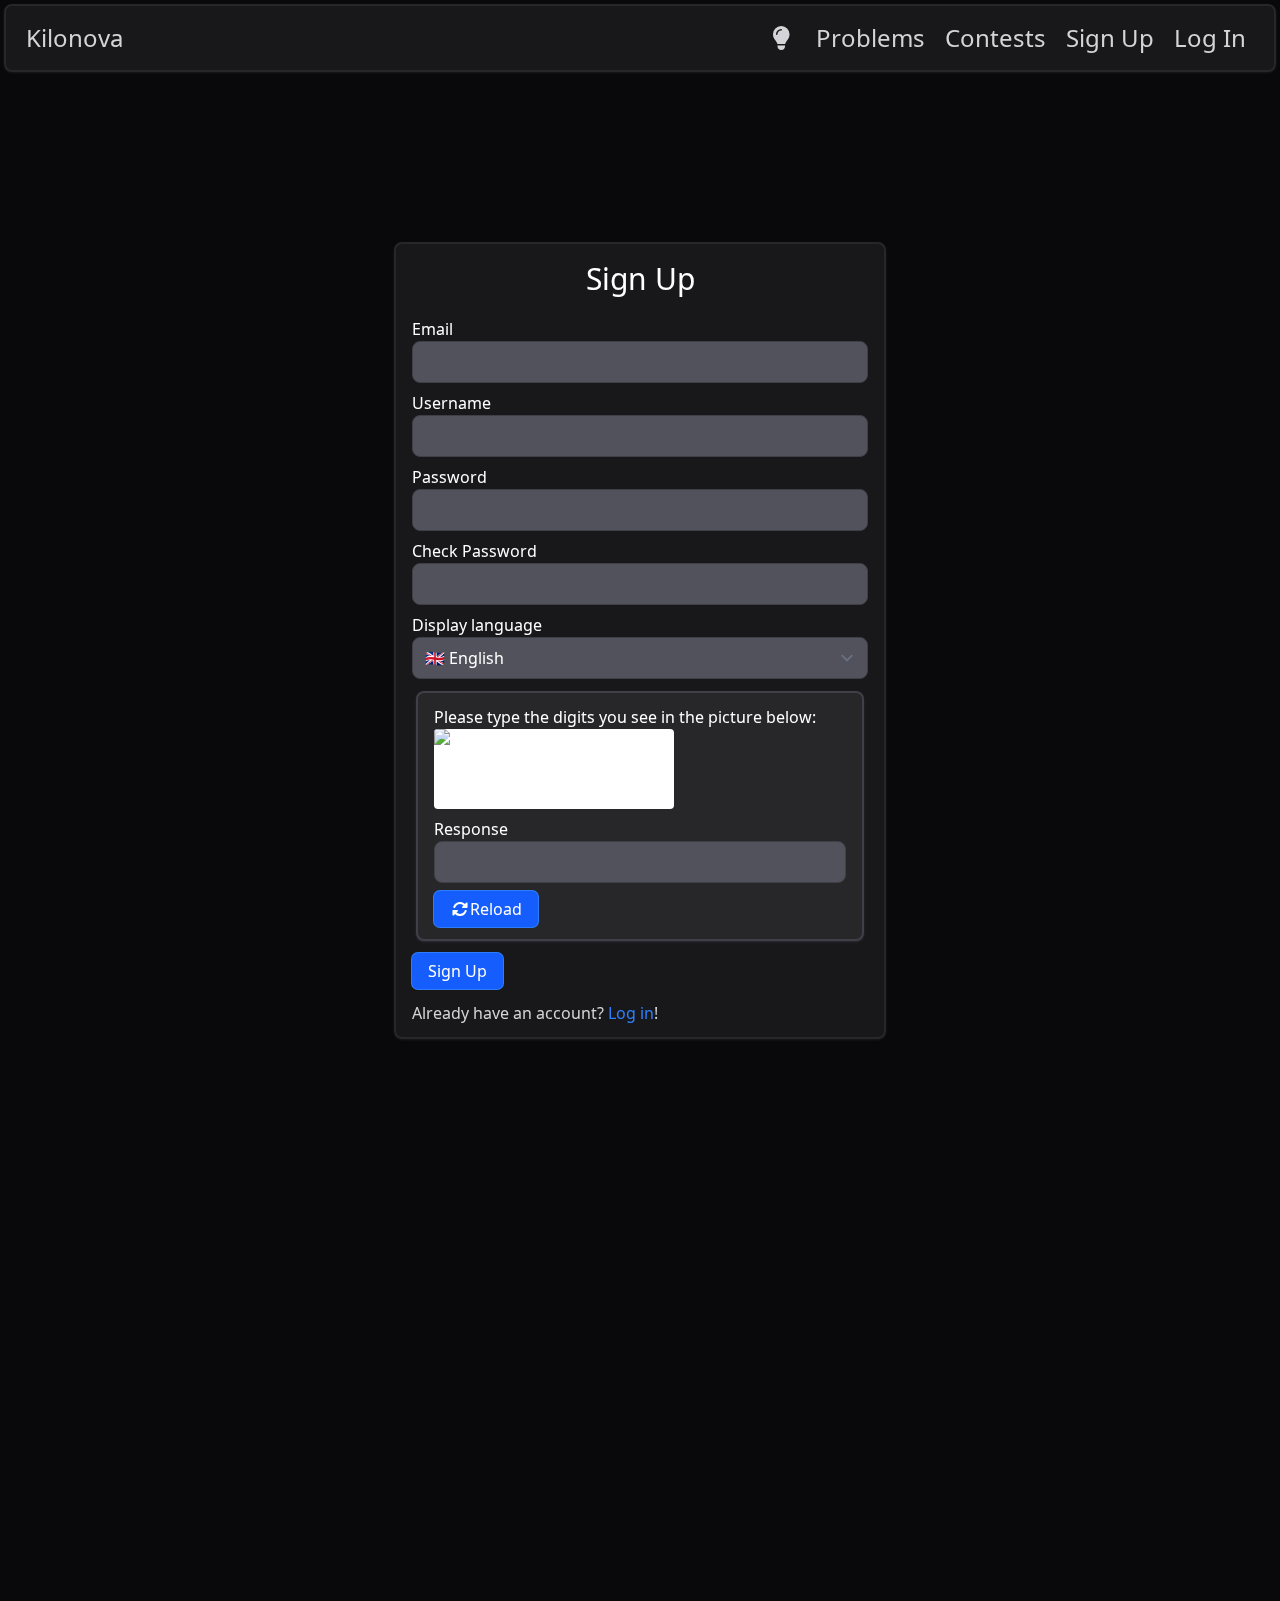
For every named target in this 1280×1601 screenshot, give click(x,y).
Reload (496, 909)
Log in (631, 1013)
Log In (1210, 37)
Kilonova (74, 37)
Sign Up (1110, 37)
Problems (870, 37)
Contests (995, 37)
